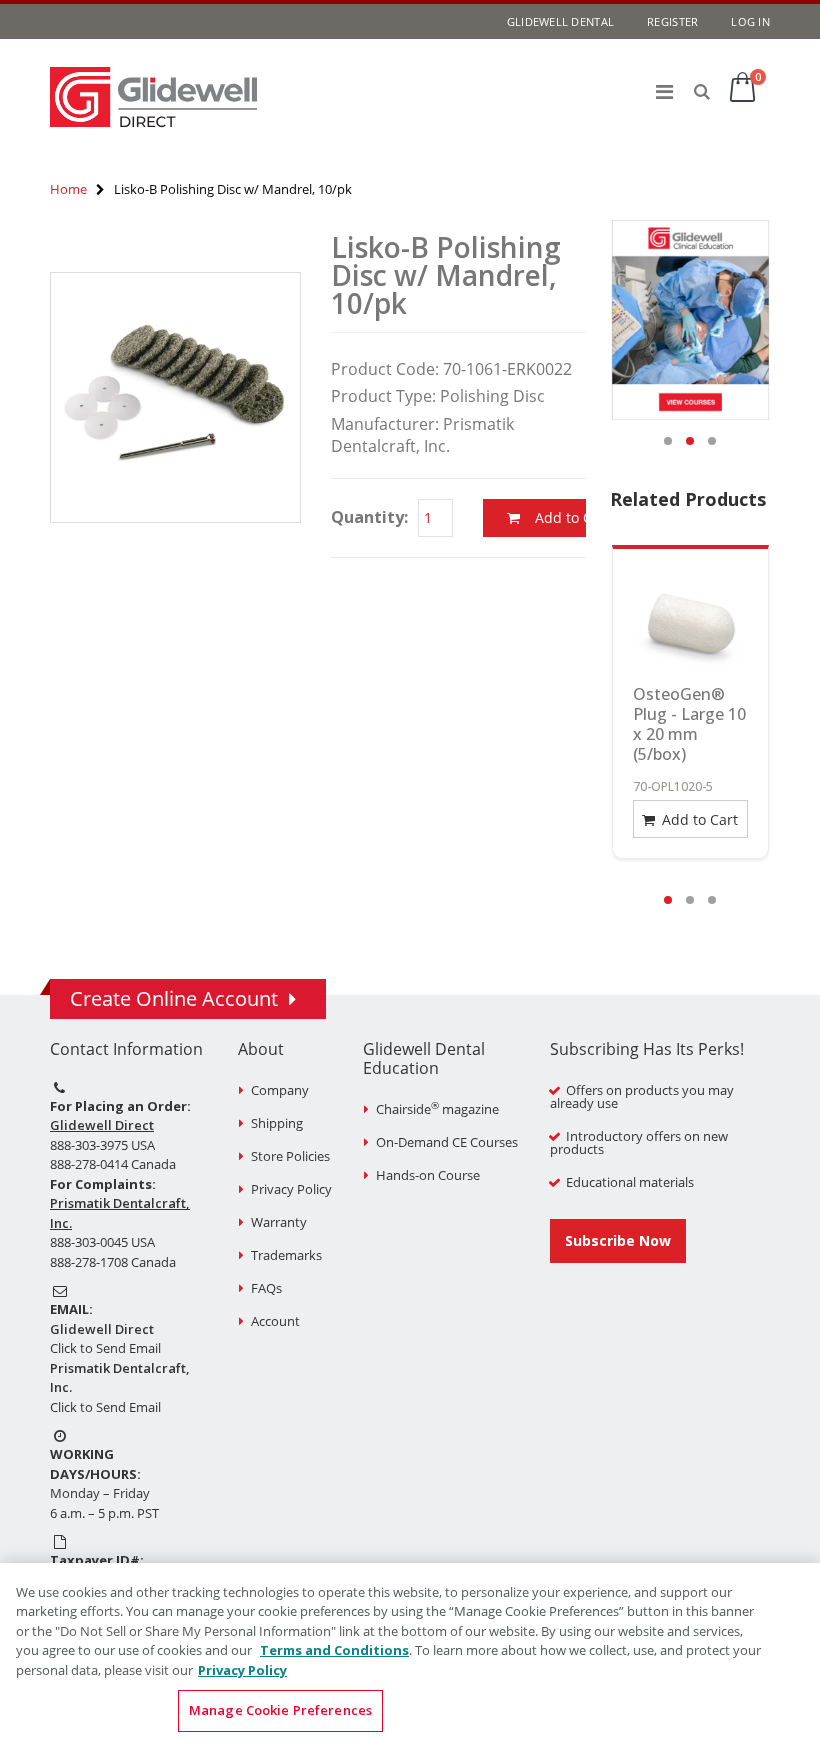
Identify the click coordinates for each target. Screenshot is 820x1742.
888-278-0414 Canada (113, 1164)
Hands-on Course (428, 1175)
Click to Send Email (105, 1348)
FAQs (266, 1288)
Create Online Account (174, 998)
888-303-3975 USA (102, 1145)
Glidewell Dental (560, 21)
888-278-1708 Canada (113, 1262)
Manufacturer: (385, 424)
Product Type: (383, 396)
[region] (410, 1652)
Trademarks (286, 1255)
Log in (750, 21)
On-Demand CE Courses (447, 1142)
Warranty (279, 1222)
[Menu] (664, 91)
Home (68, 189)
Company (280, 1090)
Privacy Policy (291, 1189)
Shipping (277, 1123)
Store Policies (290, 1156)
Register (672, 21)
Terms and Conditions (334, 1650)
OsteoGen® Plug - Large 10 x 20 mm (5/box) (689, 724)
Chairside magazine (437, 1109)
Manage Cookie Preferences (280, 1710)
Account (275, 1321)
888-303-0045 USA (102, 1242)
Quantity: (369, 517)
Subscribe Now (618, 1240)
